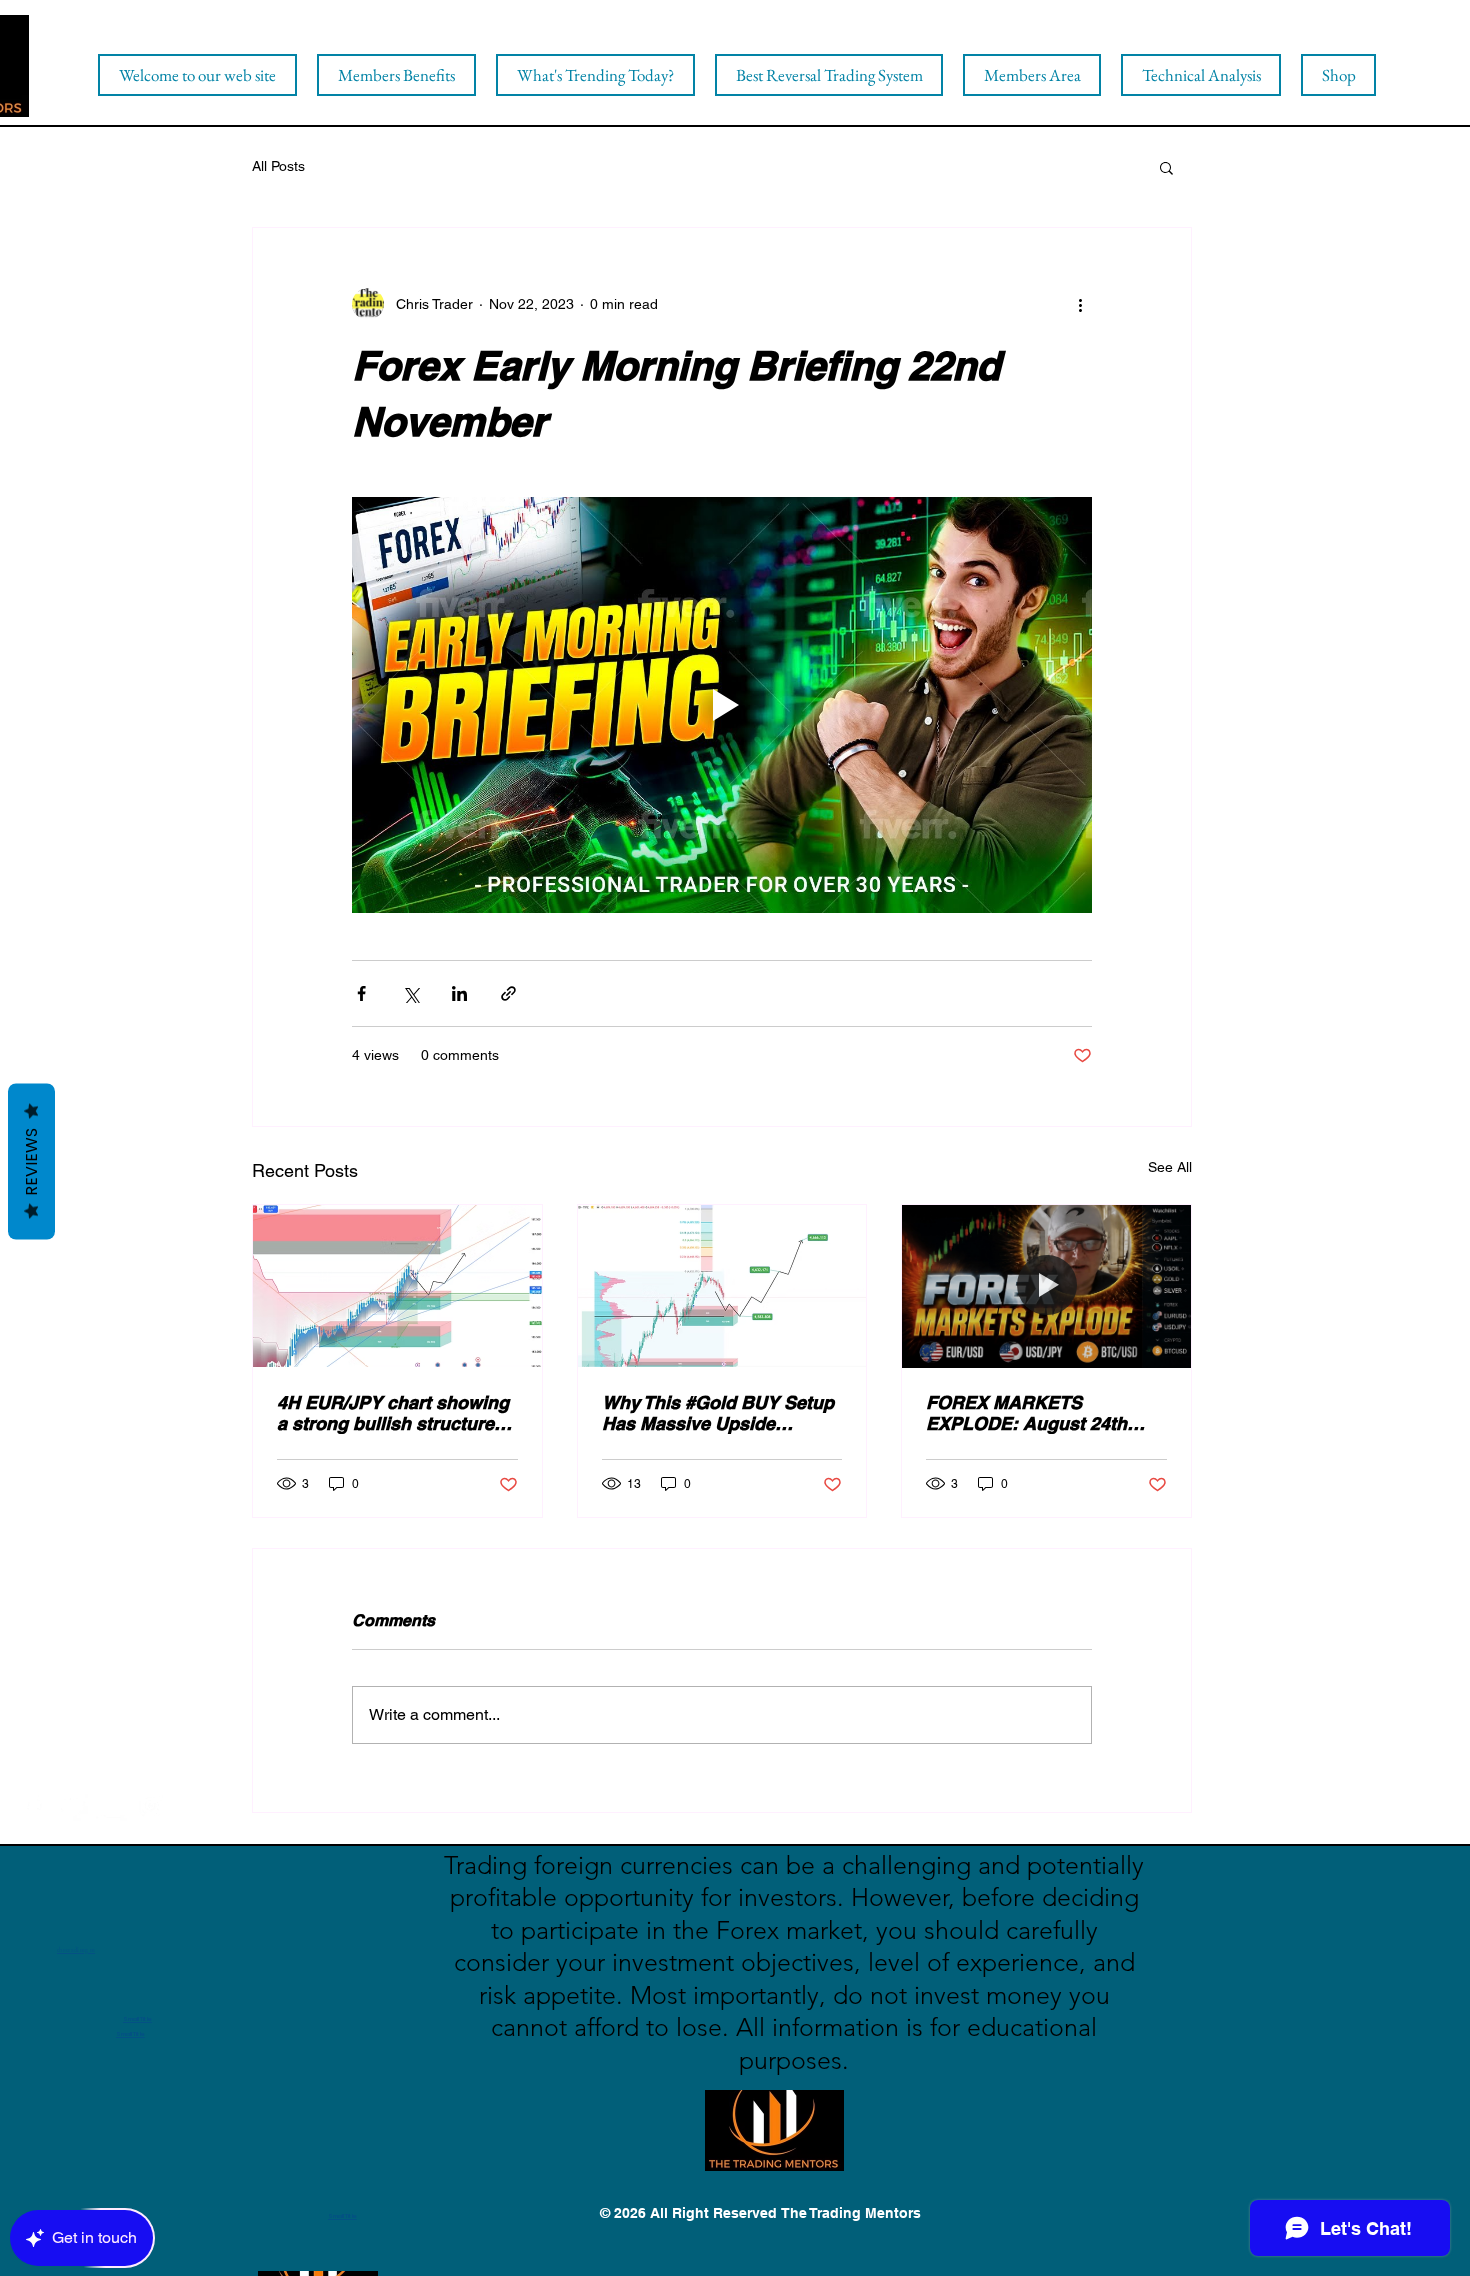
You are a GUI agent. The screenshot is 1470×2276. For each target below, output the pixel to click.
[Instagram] (150, 1805)
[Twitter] (72, 1805)
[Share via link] (508, 993)
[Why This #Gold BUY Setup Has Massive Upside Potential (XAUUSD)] (722, 1286)
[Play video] (722, 705)
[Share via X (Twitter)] (410, 993)
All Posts (278, 166)
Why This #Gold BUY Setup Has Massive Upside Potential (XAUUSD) (718, 1413)
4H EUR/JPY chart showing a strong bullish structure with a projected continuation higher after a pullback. (393, 1413)
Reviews (31, 1162)
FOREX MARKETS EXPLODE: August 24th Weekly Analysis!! (1026, 1413)
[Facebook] (33, 1805)
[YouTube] (111, 1805)
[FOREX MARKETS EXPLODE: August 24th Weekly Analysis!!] (1046, 1286)
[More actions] (1080, 304)
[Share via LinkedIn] (459, 993)
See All (1170, 1167)
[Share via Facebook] (361, 993)
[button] (1166, 167)
